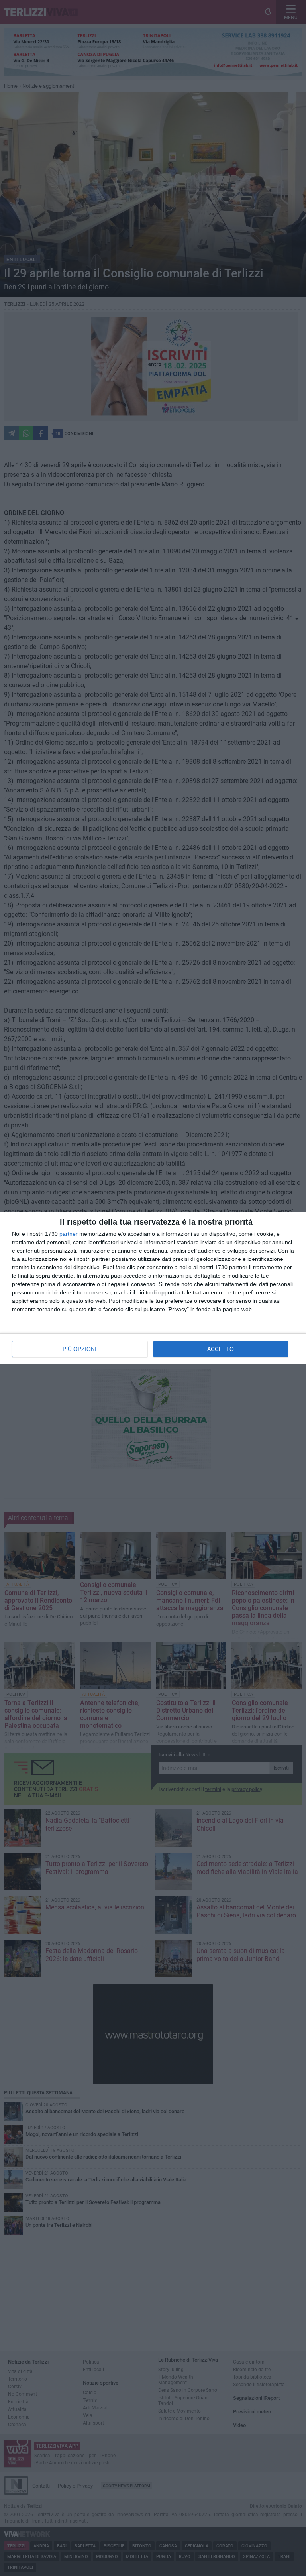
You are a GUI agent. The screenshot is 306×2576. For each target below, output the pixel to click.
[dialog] (153, 1288)
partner (69, 1234)
